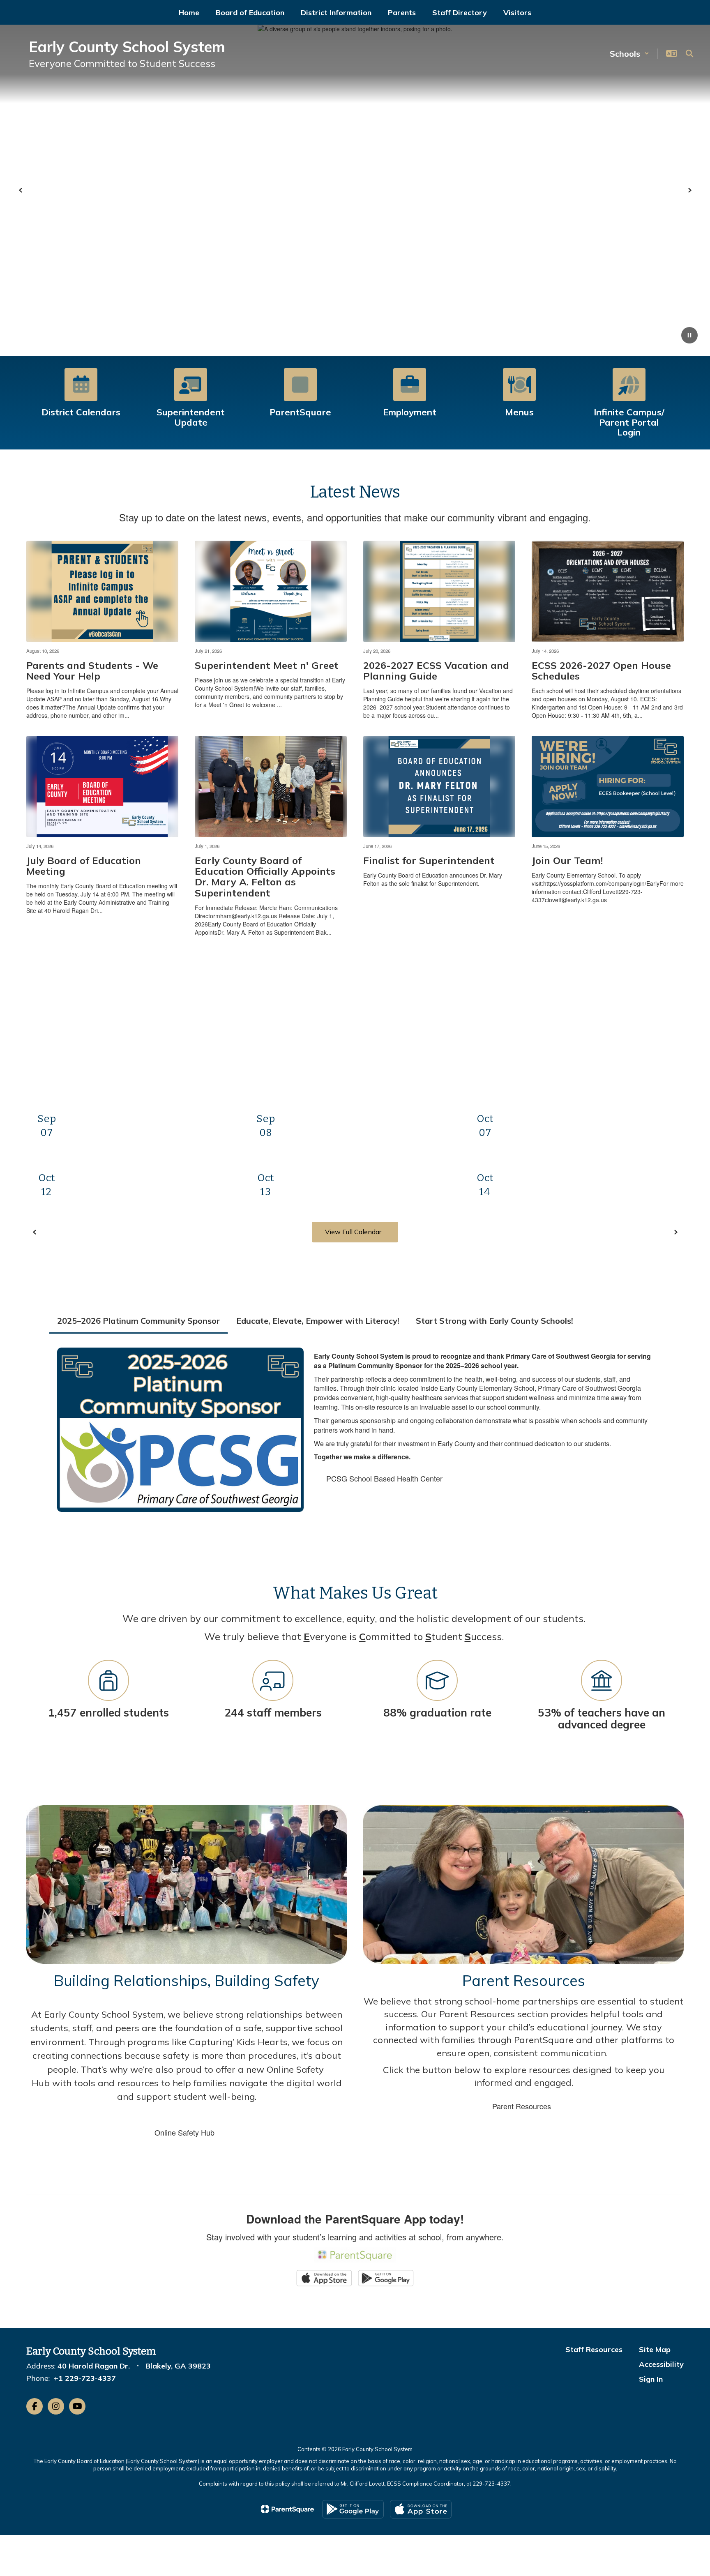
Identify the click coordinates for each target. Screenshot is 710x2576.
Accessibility (661, 2364)
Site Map (655, 2349)
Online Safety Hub (184, 2132)
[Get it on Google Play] (353, 2509)
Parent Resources (522, 2106)
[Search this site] (689, 53)
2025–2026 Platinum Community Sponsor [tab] (138, 1321)
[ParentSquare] (287, 2509)
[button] (629, 54)
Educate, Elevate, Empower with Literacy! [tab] (318, 1321)
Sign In (651, 2379)
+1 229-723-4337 (85, 2378)
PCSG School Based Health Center (384, 1478)
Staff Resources (594, 2349)
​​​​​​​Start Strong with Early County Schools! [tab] (494, 1321)
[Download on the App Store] (421, 2509)
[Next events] (675, 1232)
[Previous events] (35, 1232)
